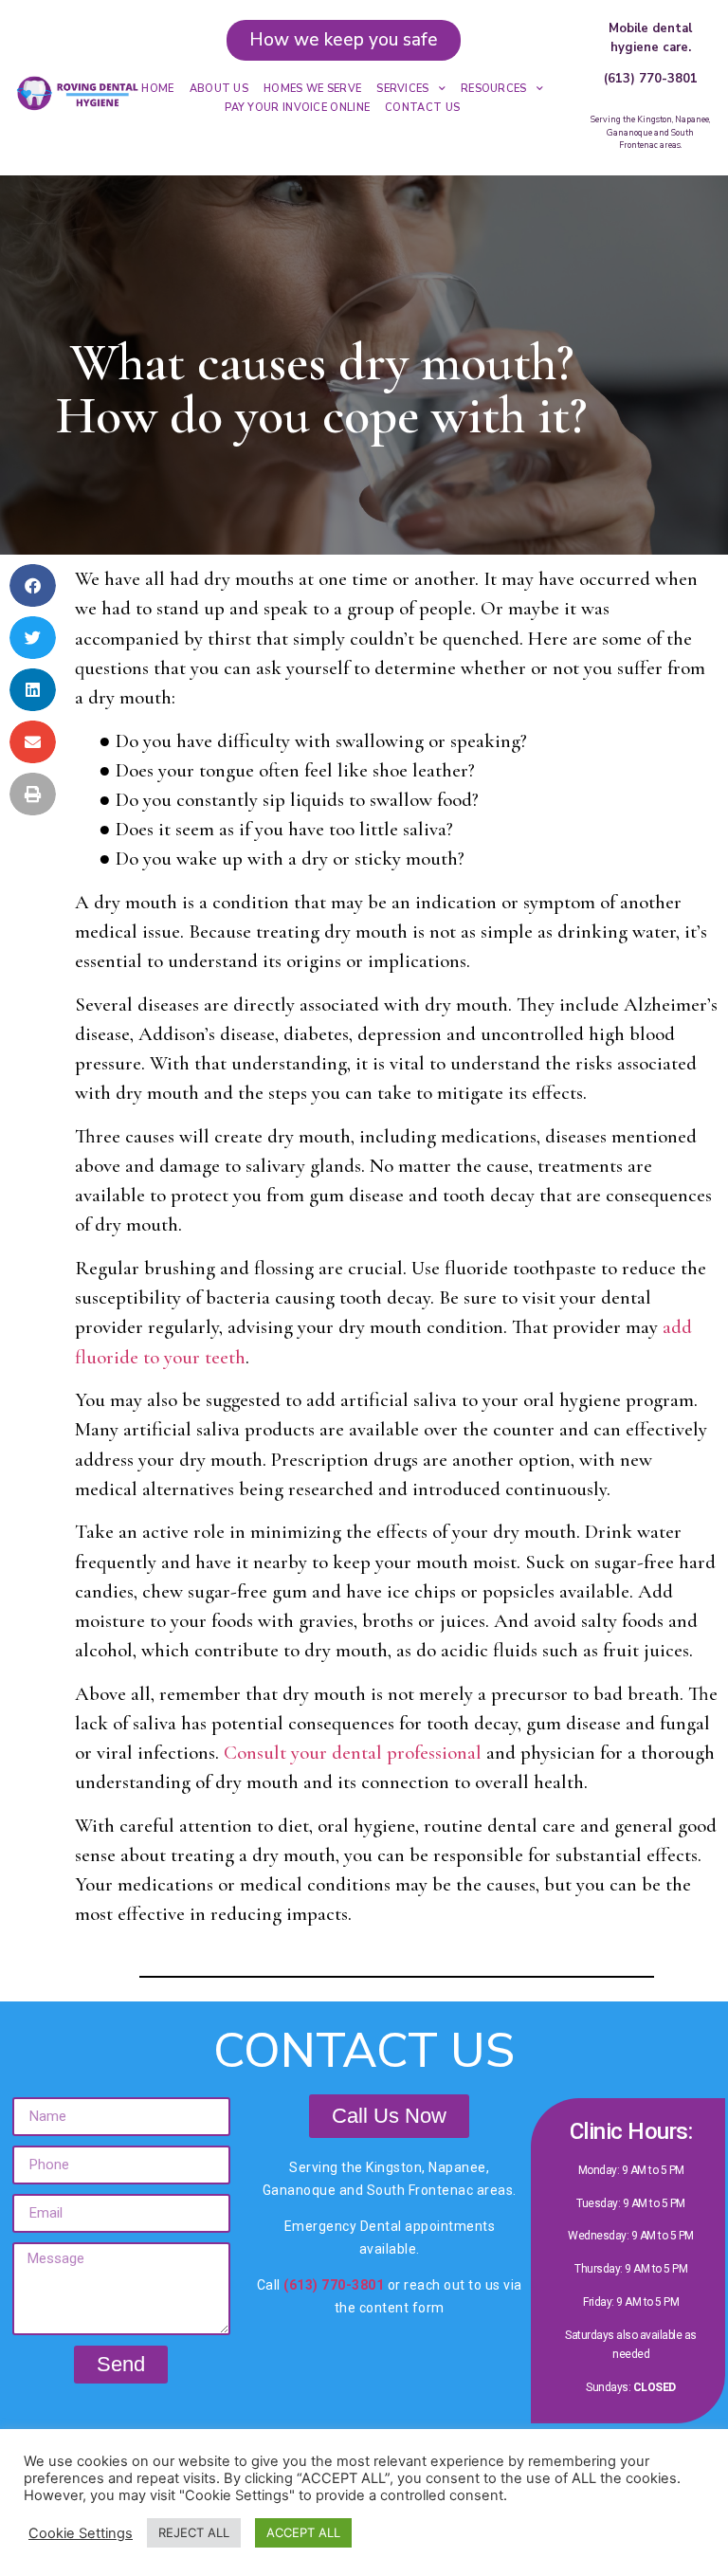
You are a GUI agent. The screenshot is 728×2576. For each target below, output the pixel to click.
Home (157, 89)
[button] (33, 585)
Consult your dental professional (353, 1753)
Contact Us (422, 108)
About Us (219, 89)
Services (402, 89)
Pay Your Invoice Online (297, 108)
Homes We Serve (312, 89)
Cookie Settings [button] (81, 2533)
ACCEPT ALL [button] (303, 2532)
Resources (494, 89)
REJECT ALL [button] (194, 2532)
